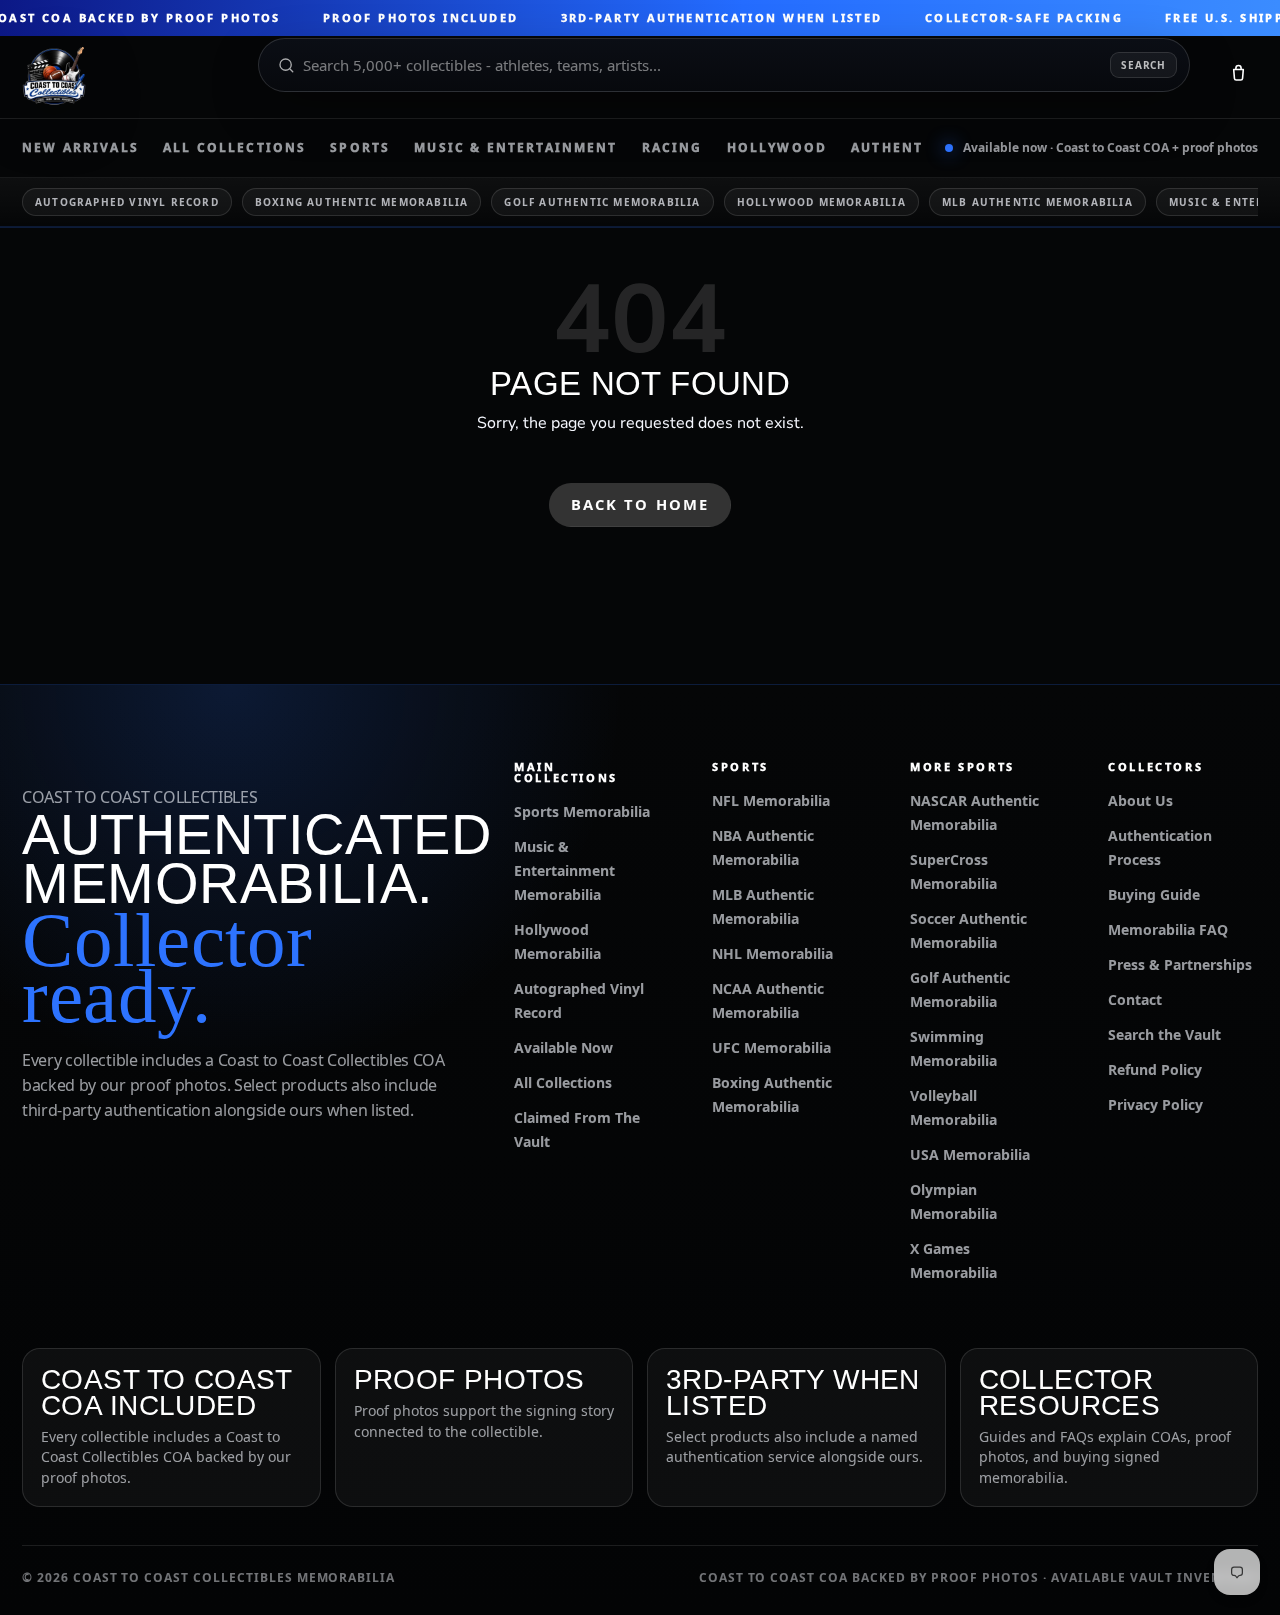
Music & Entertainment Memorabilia (564, 870)
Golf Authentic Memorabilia (602, 202)
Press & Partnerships (1180, 964)
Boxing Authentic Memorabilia (362, 202)
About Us (1140, 800)
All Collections (234, 148)
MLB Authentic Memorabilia (1037, 202)
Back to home (640, 504)
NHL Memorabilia (772, 953)
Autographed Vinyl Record (127, 202)
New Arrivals (80, 148)
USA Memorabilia (970, 1154)
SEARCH (1143, 65)
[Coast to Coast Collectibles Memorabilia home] (126, 77)
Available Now (563, 1047)
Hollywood (777, 148)
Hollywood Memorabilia (821, 202)
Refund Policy (1155, 1069)
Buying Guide (1154, 894)
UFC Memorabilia (771, 1047)
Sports (360, 148)
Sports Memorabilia (582, 811)
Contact (1135, 999)
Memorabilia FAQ (1168, 929)
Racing (672, 148)
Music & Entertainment (515, 148)
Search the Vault (1164, 1034)
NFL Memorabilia (771, 800)
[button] (1238, 77)
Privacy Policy (1155, 1104)
